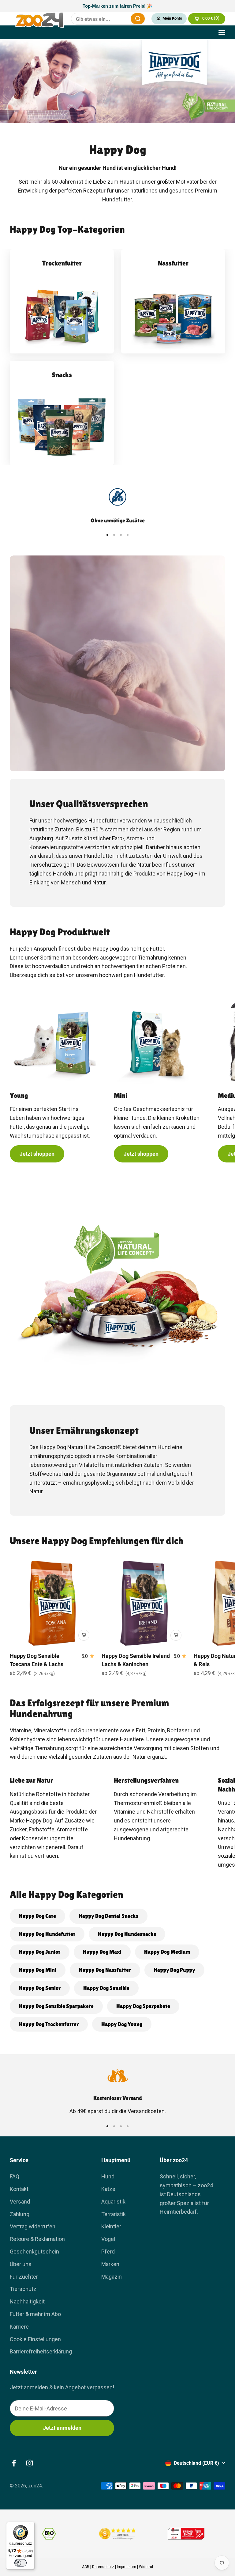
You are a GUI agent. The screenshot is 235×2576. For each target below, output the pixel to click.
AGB (86, 2567)
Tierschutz (23, 2289)
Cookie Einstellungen (35, 2339)
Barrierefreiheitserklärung (41, 2351)
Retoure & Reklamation (37, 2239)
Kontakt (19, 2189)
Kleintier (111, 2226)
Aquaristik (113, 2202)
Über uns (21, 2264)
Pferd (108, 2252)
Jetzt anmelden (62, 2428)
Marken (110, 2264)
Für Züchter (24, 2277)
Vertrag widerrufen (33, 2226)
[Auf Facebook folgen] (14, 2463)
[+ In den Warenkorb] (84, 1635)
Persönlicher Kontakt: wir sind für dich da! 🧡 (117, 6)
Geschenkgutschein (34, 2252)
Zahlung (20, 2214)
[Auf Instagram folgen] (30, 2463)
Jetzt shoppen (37, 1154)
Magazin (112, 2277)
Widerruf (146, 2567)
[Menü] (31, 2525)
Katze (108, 2189)
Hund (108, 2176)
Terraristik (114, 2214)
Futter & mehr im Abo (35, 2314)
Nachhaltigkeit (27, 2301)
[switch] (21, 2563)
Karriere (19, 2327)
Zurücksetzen (122, 19)
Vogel (108, 2239)
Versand (20, 2202)
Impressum (127, 2567)
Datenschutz (103, 2567)
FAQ (15, 2176)
